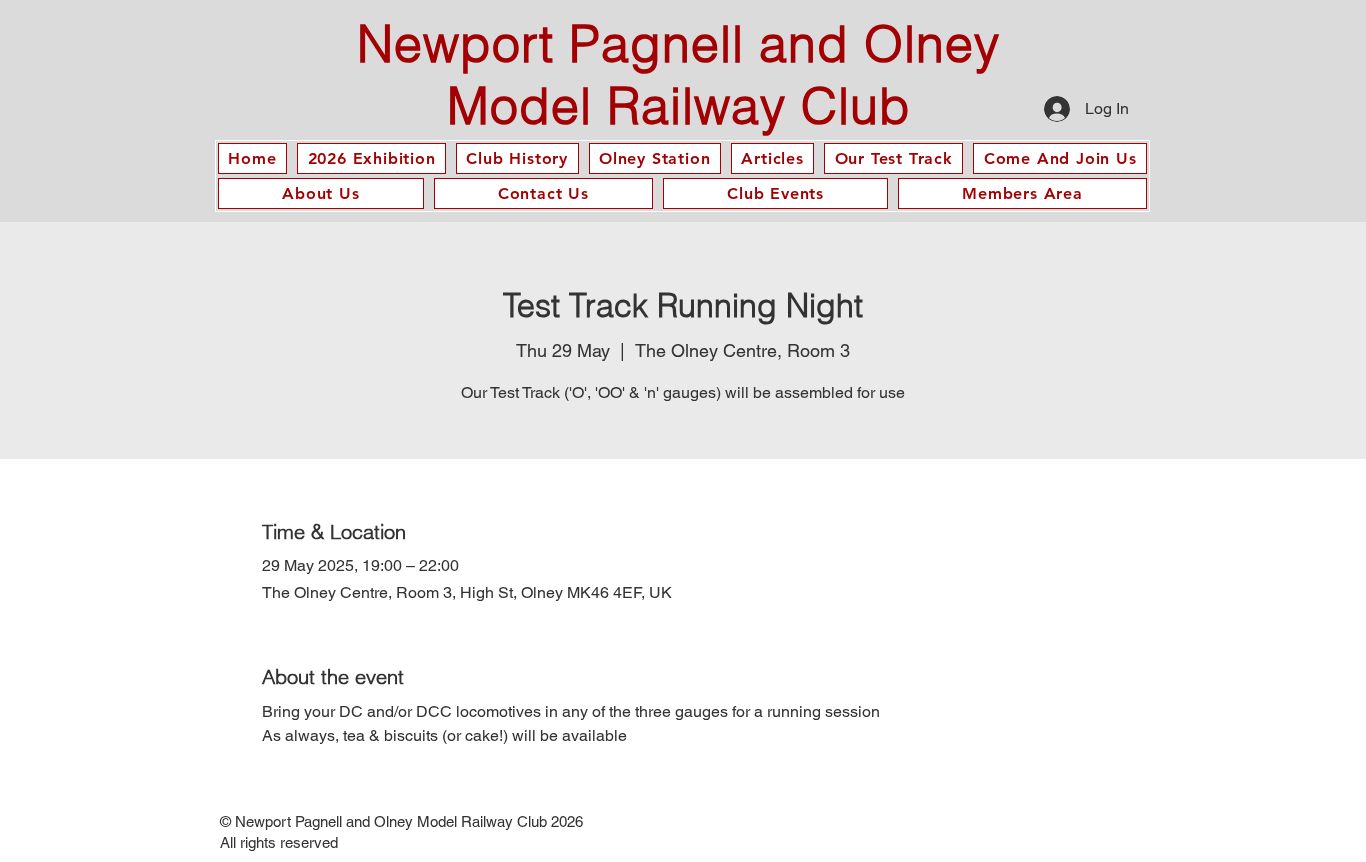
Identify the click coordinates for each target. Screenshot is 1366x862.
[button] (772, 158)
